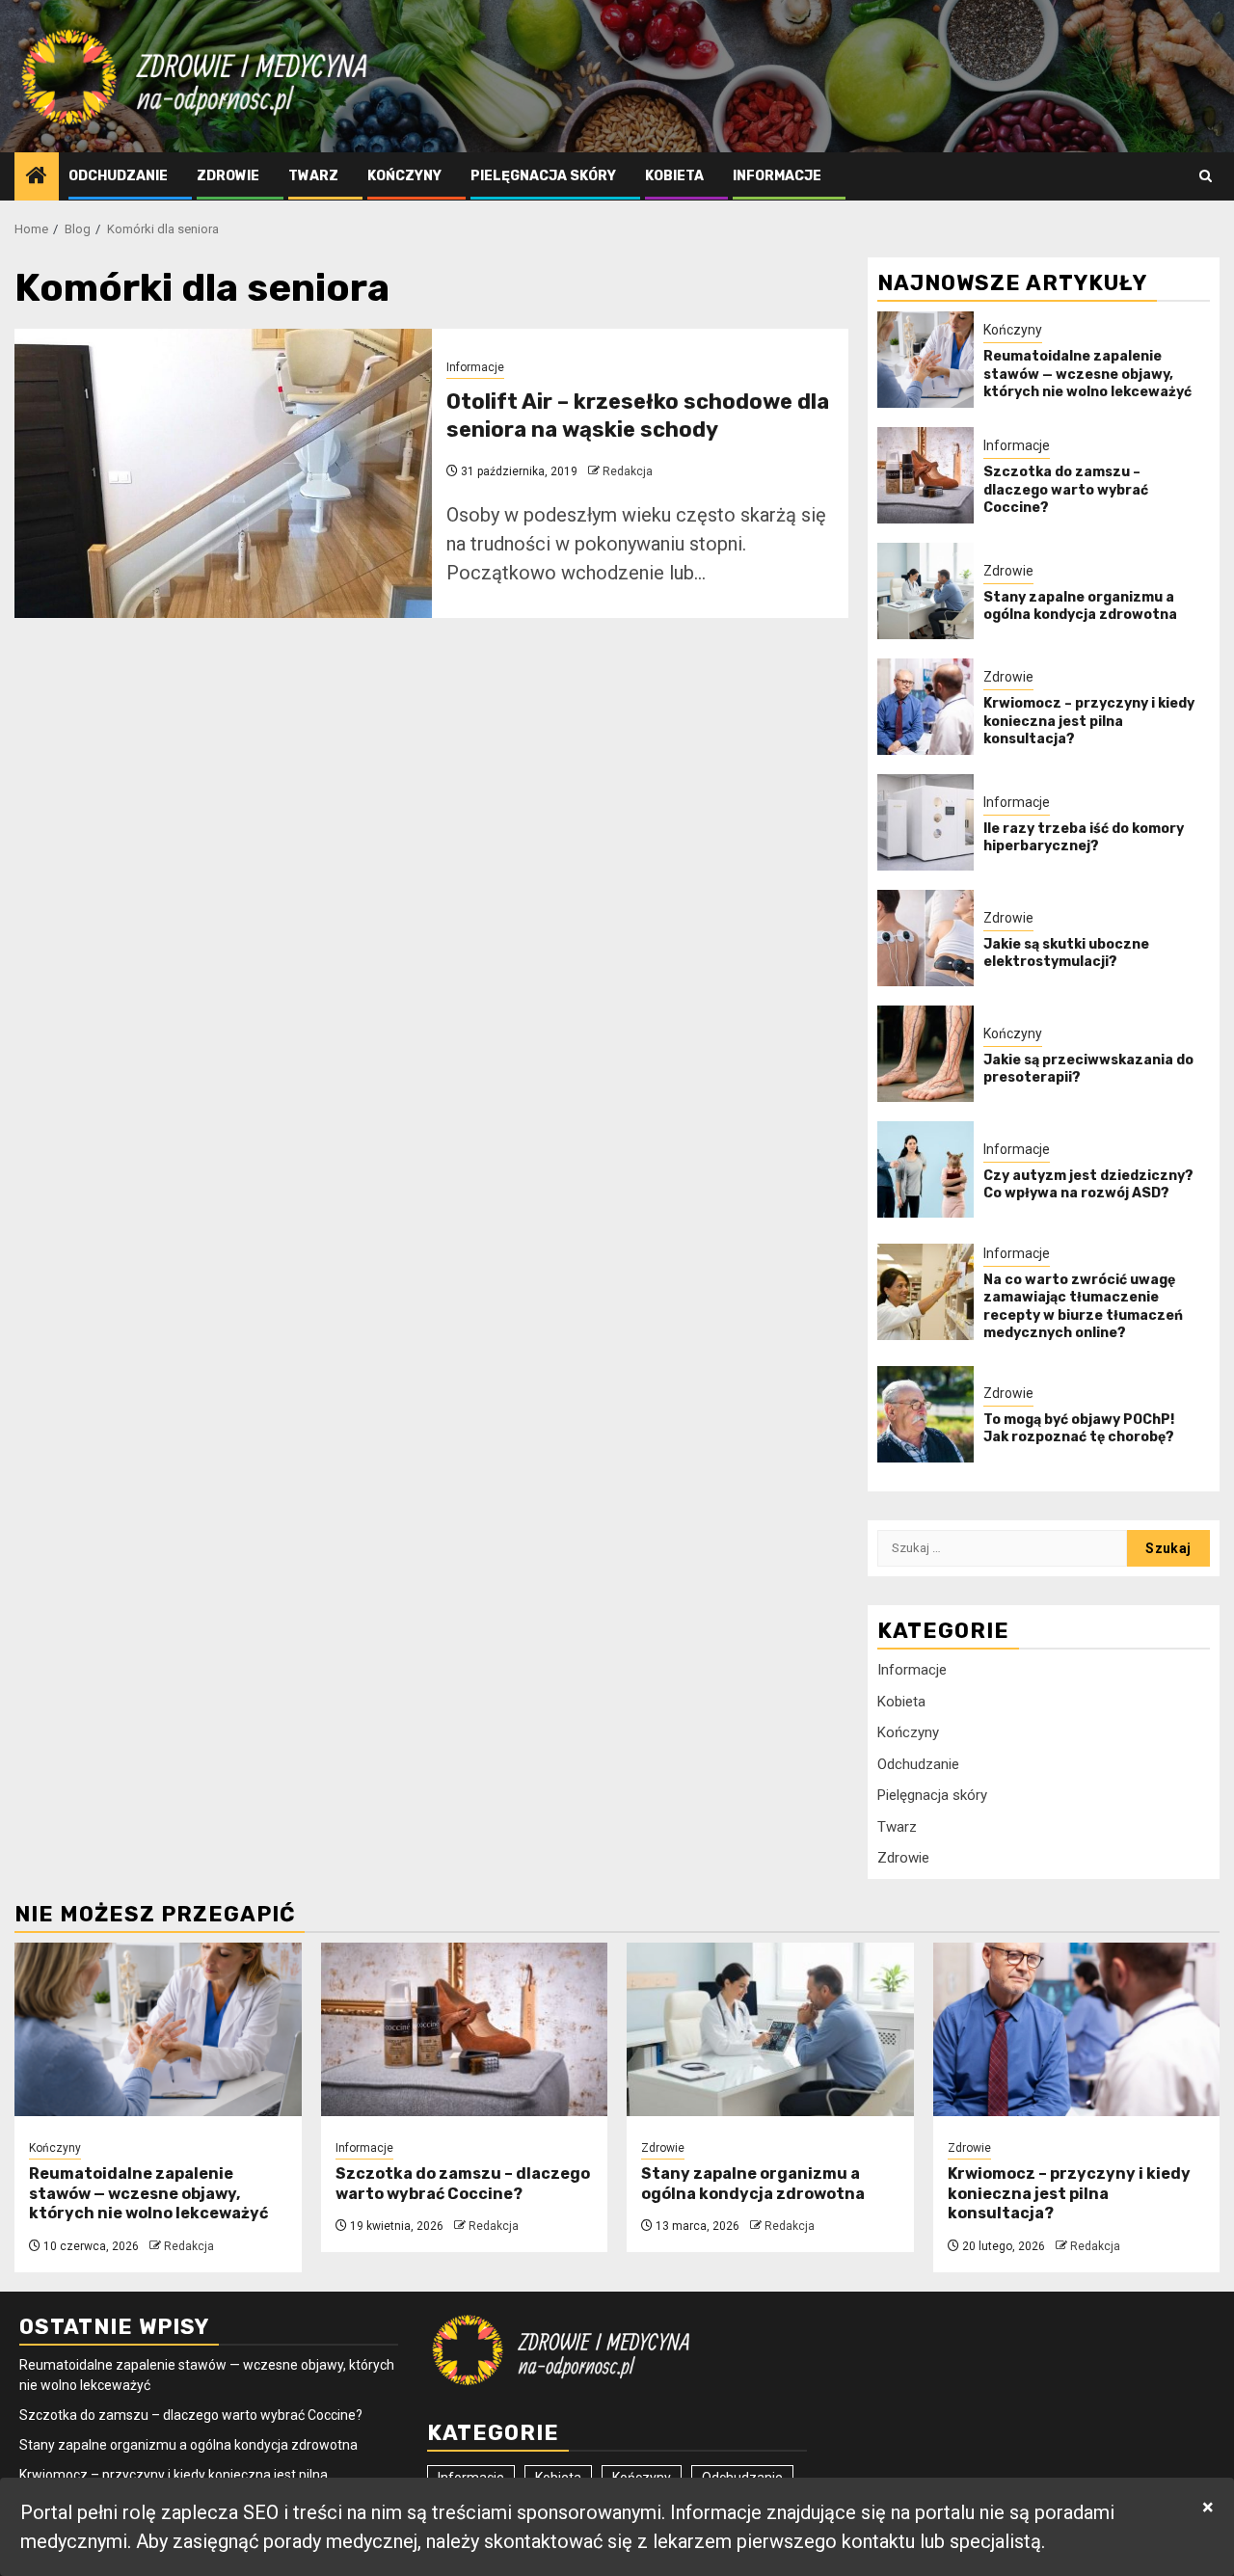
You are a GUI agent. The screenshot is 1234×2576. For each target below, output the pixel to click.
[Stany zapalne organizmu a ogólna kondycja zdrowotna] (925, 591)
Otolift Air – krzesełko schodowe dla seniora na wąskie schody (638, 416)
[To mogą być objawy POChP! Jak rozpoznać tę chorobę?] (925, 1414)
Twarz (313, 176)
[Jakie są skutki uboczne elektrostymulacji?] (925, 938)
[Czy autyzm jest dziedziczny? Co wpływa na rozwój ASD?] (925, 1169)
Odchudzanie (118, 176)
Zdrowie (228, 176)
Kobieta (674, 176)
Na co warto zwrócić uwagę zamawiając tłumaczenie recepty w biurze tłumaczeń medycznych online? (1083, 1306)
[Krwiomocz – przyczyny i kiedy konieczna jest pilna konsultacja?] (925, 707)
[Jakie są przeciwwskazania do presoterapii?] (925, 1054)
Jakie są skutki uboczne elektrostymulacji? (1066, 953)
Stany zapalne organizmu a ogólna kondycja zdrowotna (1080, 606)
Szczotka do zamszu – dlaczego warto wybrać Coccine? (1066, 489)
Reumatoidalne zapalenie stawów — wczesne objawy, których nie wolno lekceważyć (1087, 374)
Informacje (777, 176)
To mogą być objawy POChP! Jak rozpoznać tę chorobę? (1079, 1428)
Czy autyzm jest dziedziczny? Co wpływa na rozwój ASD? (1088, 1184)
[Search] (1206, 176)
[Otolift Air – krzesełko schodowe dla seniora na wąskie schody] (223, 473)
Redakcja (628, 471)
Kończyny (404, 176)
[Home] (37, 177)
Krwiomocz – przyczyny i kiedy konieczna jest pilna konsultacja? (1089, 721)
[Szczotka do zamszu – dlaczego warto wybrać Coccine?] (925, 475)
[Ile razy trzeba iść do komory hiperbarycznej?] (925, 822)
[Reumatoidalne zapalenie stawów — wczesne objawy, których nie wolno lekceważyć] (925, 360)
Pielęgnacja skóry (543, 176)
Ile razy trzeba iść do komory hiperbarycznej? (1084, 837)
